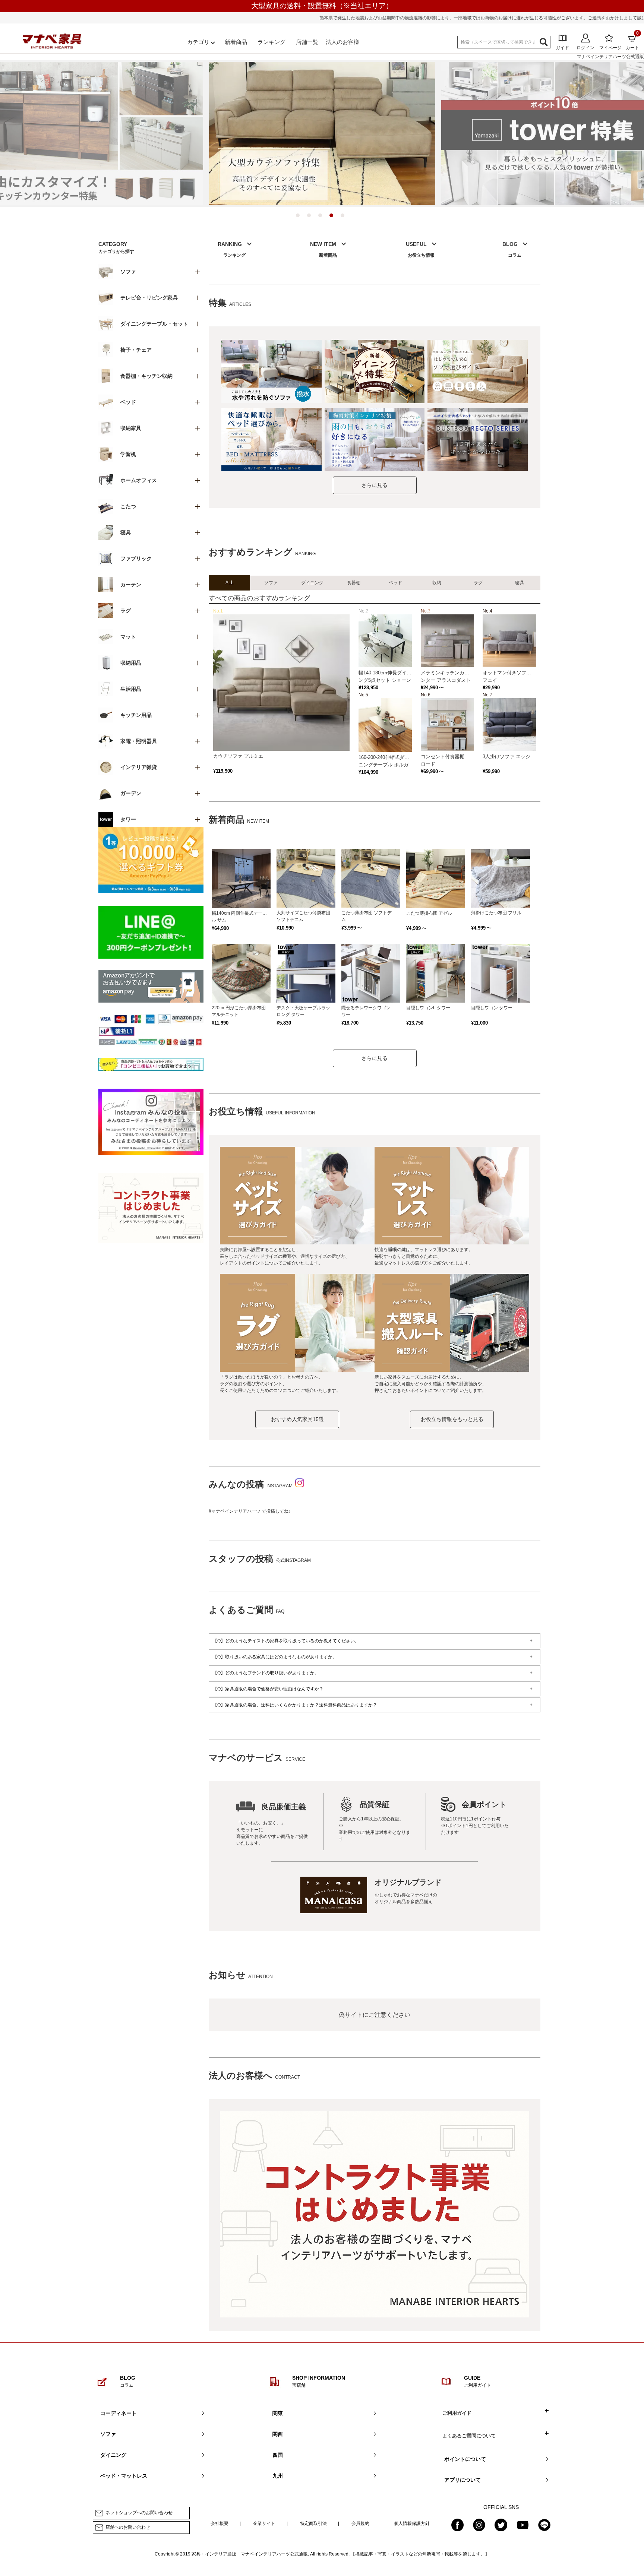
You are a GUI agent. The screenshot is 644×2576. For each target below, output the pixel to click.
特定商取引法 (313, 2523)
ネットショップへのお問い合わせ (139, 2513)
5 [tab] (344, 217)
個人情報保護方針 (412, 2523)
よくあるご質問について (469, 2436)
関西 (278, 2434)
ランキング (272, 42)
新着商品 (236, 42)
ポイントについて (465, 2459)
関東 (278, 2413)
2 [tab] (311, 217)
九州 (278, 2476)
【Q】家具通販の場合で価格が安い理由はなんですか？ (268, 1689)
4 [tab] (333, 217)
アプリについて (463, 2480)
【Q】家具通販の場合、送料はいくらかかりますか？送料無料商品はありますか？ (295, 1705)
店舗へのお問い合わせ (128, 2527)
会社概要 (220, 2523)
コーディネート (119, 2413)
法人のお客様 (342, 42)
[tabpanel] (322, 133)
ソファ (108, 2434)
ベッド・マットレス (124, 2476)
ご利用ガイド (457, 2413)
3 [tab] (322, 217)
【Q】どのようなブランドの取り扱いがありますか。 (266, 1673)
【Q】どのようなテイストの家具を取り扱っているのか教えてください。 (286, 1641)
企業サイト (264, 2523)
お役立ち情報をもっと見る (452, 1419)
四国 (278, 2455)
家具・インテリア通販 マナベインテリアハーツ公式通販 (250, 2554)
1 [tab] (300, 217)
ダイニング (113, 2455)
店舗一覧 (307, 42)
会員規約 (360, 2523)
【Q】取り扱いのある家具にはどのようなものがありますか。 (275, 1657)
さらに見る (375, 485)
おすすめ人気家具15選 (297, 1419)
